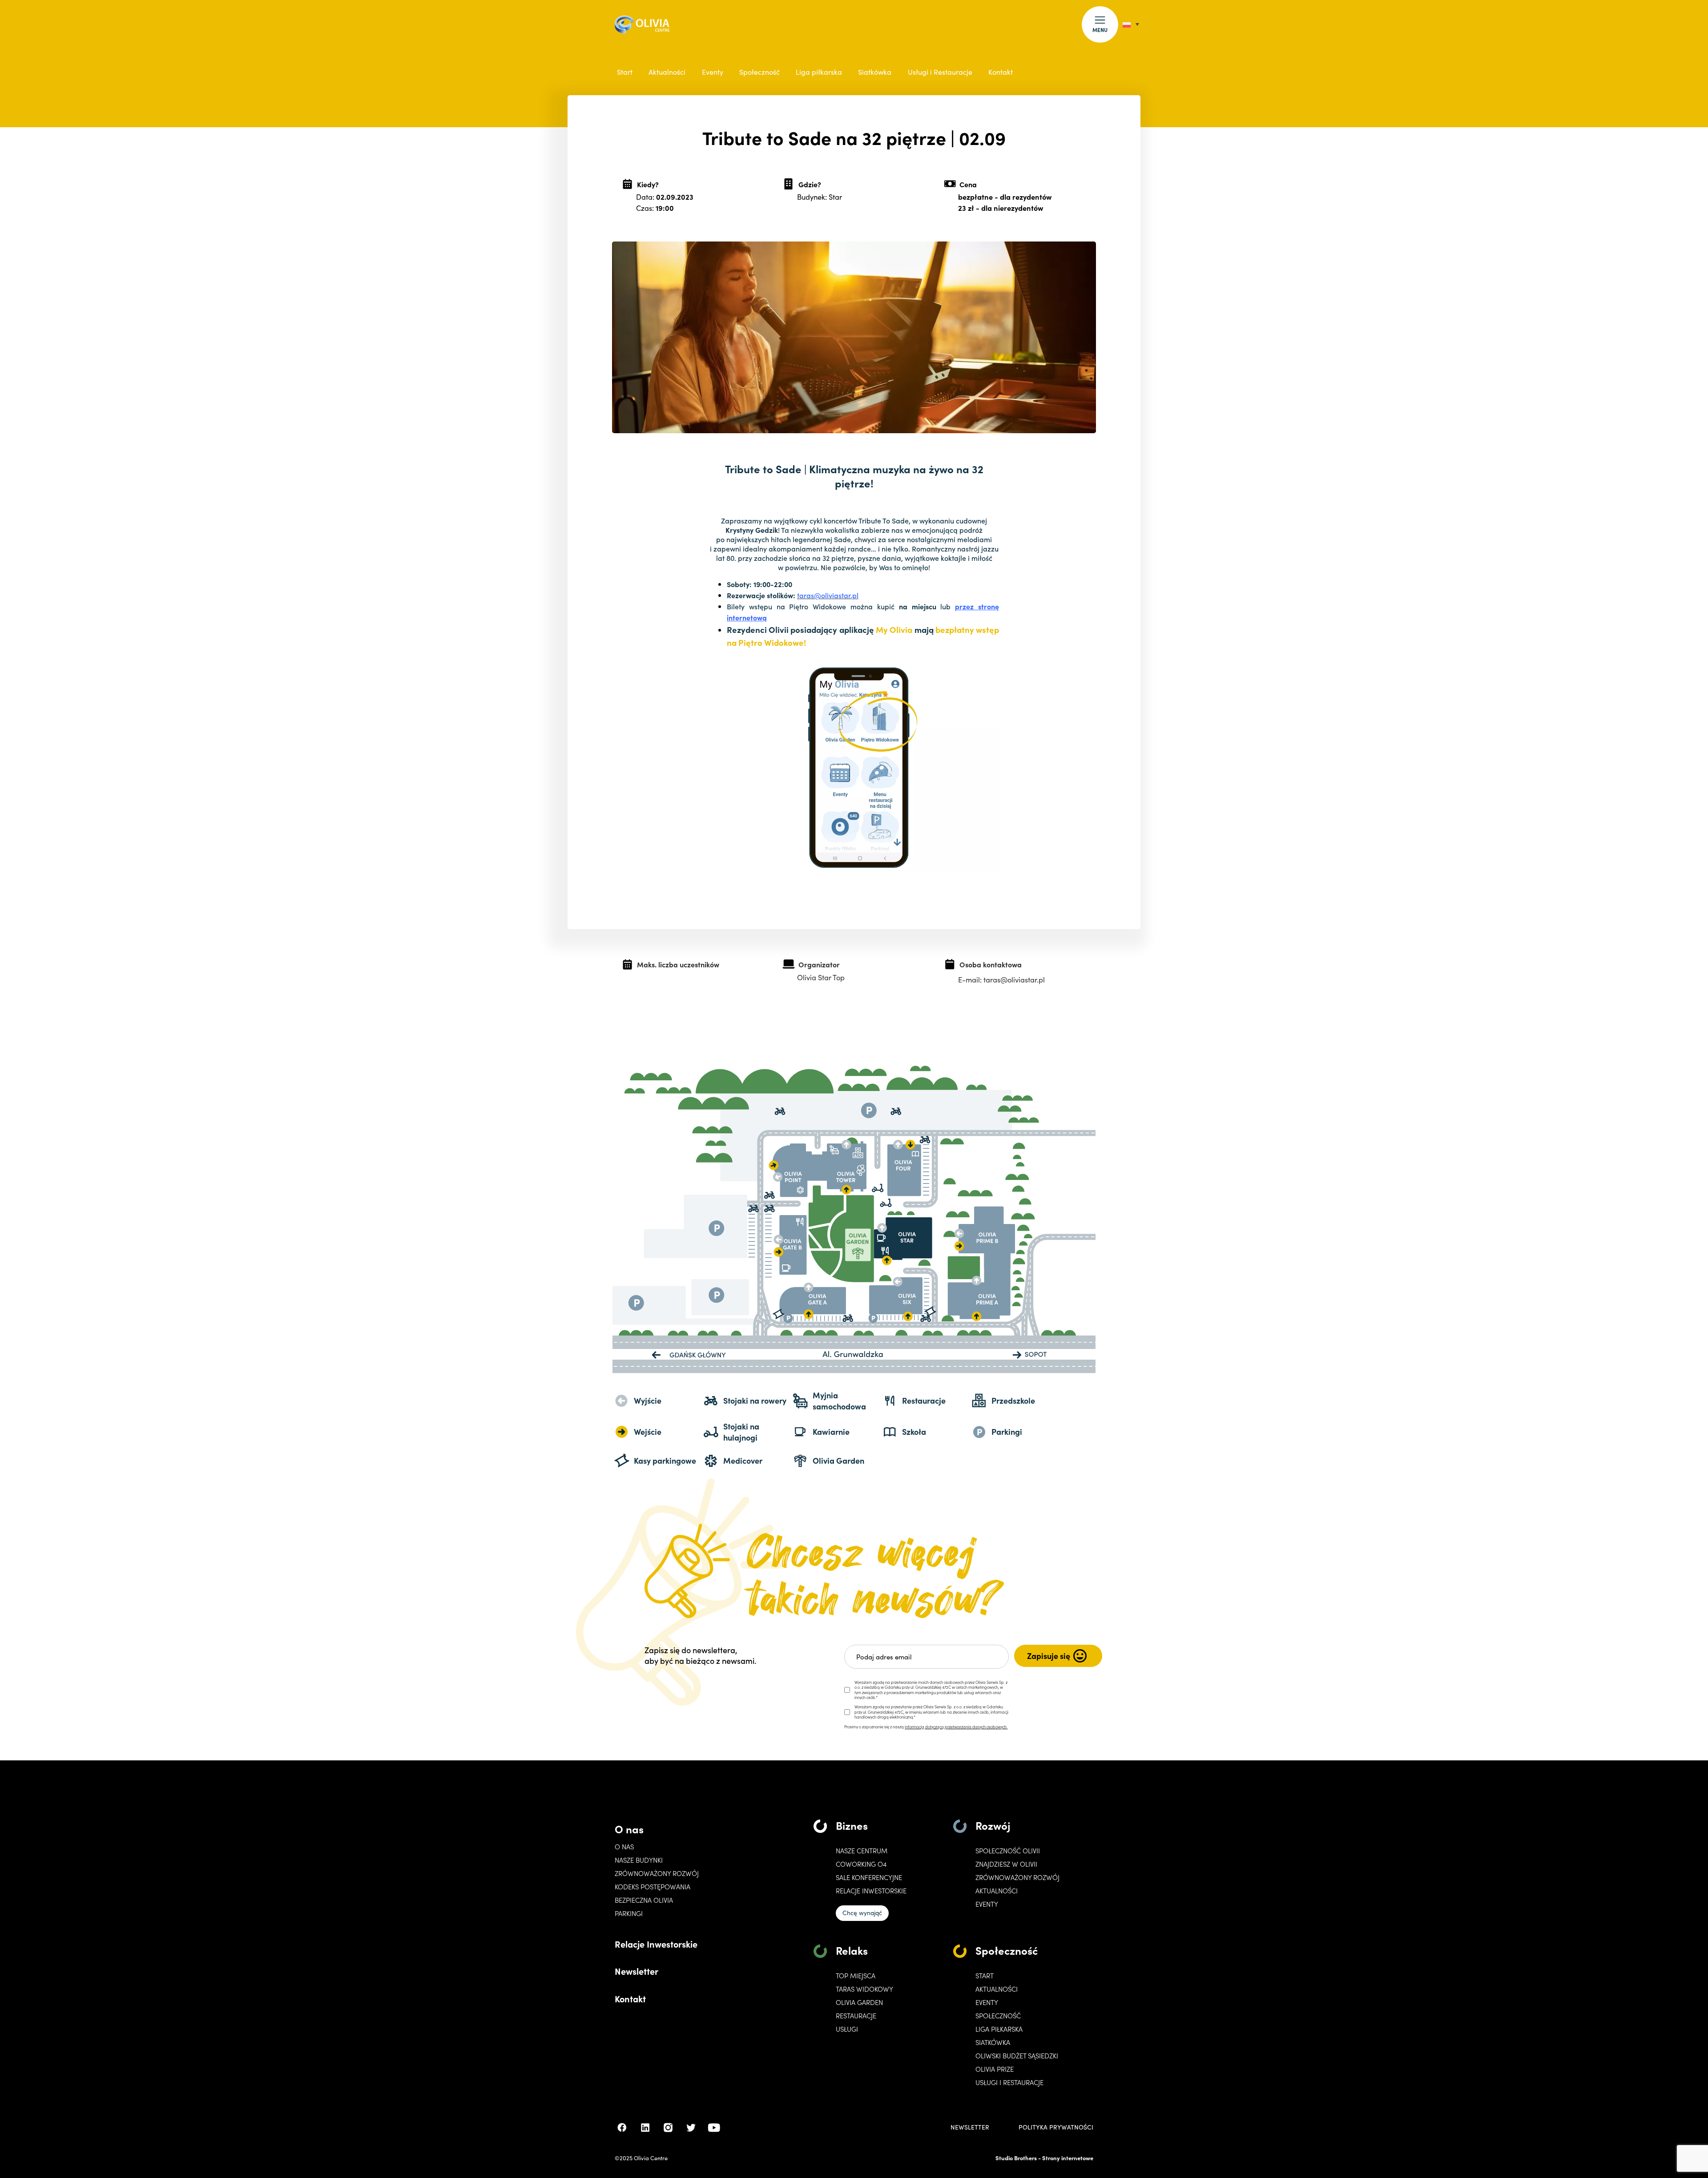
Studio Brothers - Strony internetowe (1044, 2158)
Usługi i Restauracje (940, 72)
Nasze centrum (862, 1851)
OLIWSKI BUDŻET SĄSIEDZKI (1017, 2056)
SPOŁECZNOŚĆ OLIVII (1008, 1851)
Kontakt (1001, 72)
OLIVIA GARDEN (859, 2002)
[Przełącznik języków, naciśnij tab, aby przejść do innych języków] (1131, 24)
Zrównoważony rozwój (657, 1873)
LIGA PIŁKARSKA (999, 2029)
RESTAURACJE (856, 2016)
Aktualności (667, 72)
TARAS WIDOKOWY (864, 1989)
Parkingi (629, 1913)
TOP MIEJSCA (856, 1976)
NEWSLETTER (970, 2127)
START (985, 1976)
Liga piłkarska (819, 72)
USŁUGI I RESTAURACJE (1009, 2082)
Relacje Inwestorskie (656, 1944)
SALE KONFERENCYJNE (869, 1877)
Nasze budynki (639, 1860)
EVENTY (987, 1904)
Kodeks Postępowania (653, 1887)
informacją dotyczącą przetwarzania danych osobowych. (956, 1727)
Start (625, 72)
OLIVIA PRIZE (995, 2069)
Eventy (713, 72)
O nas (629, 1829)
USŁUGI (847, 2029)
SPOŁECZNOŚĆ (998, 2016)
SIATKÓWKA (993, 2042)
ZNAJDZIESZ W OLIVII (1006, 1864)
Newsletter (636, 1971)
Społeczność (759, 72)
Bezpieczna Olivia (644, 1900)
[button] (1100, 24)
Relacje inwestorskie (871, 1891)
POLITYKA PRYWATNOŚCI (1056, 2127)
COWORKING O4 (861, 1864)
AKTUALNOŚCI (997, 1989)
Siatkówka (875, 72)
